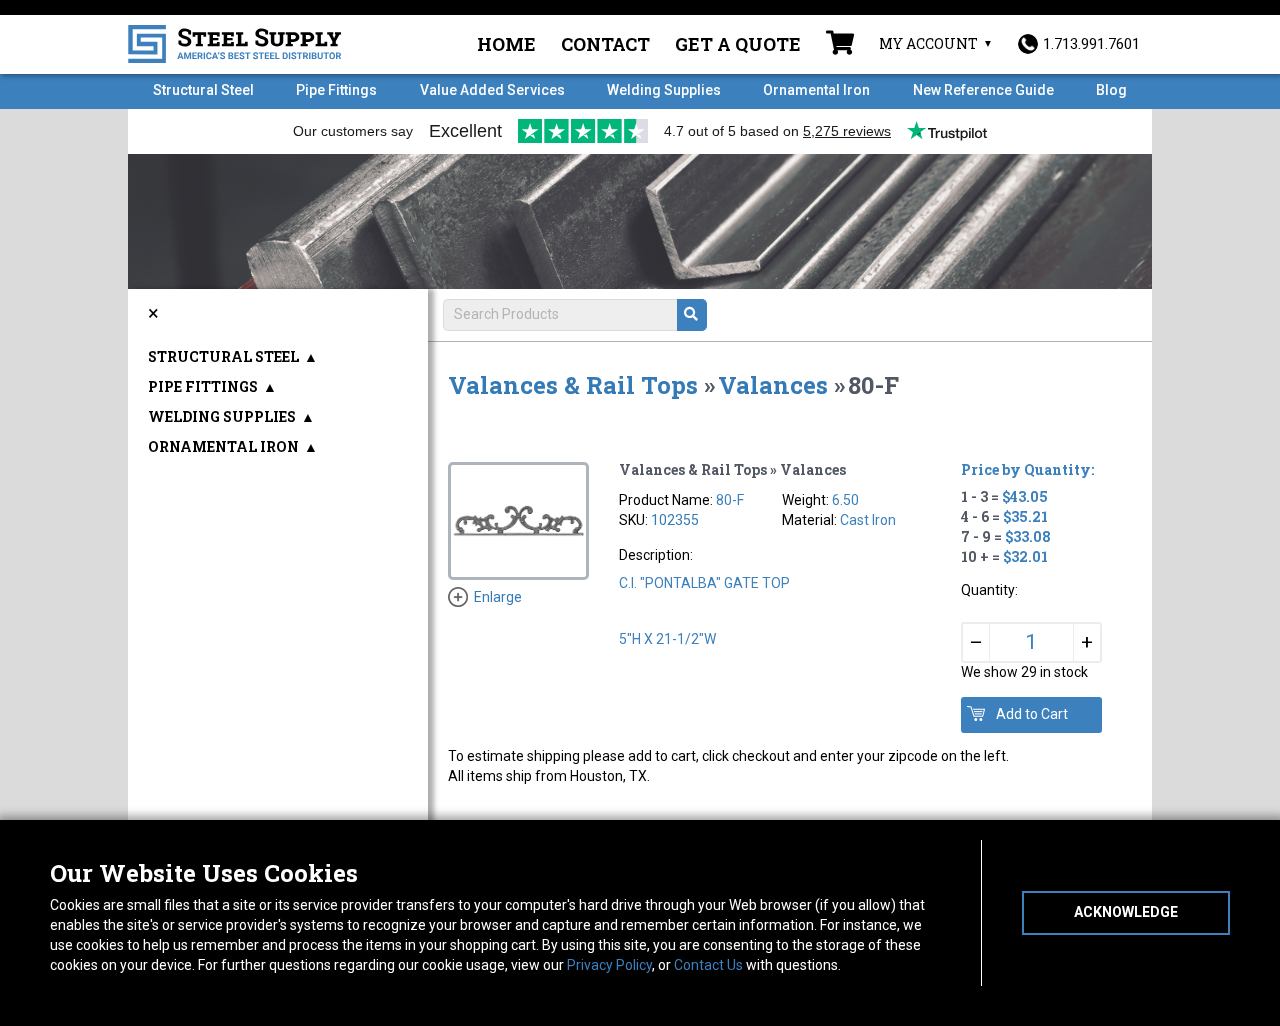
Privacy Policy (609, 965)
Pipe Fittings (336, 90)
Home (506, 44)
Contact (605, 44)
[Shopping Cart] (840, 45)
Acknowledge (1126, 912)
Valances (773, 385)
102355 (675, 520)
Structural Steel (203, 90)
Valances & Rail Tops (573, 385)
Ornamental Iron (816, 90)
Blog (1111, 90)
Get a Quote (738, 44)
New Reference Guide (983, 90)
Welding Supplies (664, 90)
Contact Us (708, 965)
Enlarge (498, 597)
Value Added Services (492, 90)
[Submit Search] (692, 315)
